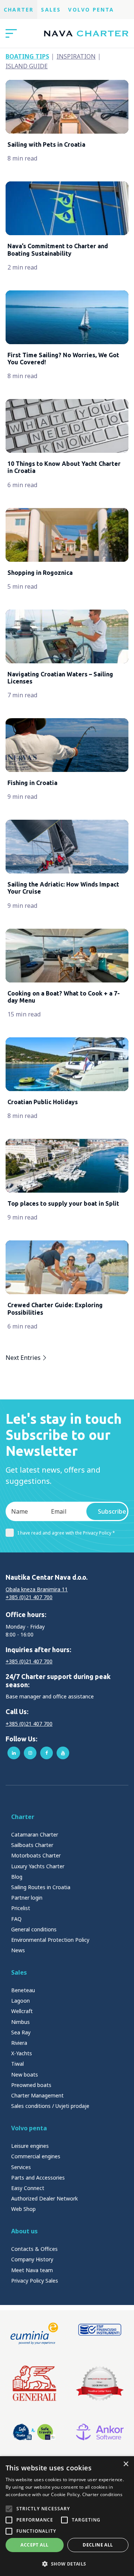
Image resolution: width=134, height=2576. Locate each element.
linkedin (14, 1753)
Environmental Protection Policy (50, 1940)
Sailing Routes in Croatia (41, 1887)
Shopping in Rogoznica (40, 573)
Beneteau (23, 1990)
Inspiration (76, 56)
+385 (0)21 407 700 (29, 1597)
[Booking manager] (100, 2383)
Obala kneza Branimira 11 (37, 1589)
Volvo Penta (91, 10)
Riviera (19, 2043)
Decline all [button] (98, 2545)
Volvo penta (29, 2128)
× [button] (126, 2464)
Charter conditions (102, 2494)
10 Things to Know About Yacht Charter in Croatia (64, 467)
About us (24, 2231)
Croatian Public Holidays (43, 1102)
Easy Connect (28, 2188)
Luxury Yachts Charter (38, 1866)
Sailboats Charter (32, 1845)
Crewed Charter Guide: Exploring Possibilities (55, 1309)
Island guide (27, 66)
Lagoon (20, 2001)
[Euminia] (34, 2333)
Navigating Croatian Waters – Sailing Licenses (60, 678)
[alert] (67, 2516)
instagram (30, 1753)
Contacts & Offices (34, 2249)
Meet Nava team (32, 2270)
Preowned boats (31, 2085)
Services (21, 2167)
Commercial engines (36, 2156)
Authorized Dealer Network (44, 2198)
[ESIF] (100, 2333)
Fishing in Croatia (32, 783)
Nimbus (20, 2022)
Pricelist (21, 1908)
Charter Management (37, 2095)
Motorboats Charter (36, 1855)
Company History (32, 2259)
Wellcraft (22, 2011)
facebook (47, 1753)
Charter (19, 10)
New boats (25, 2074)
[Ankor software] (100, 2432)
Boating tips (27, 56)
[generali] (34, 2383)
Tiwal (17, 2064)
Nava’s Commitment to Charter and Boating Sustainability (58, 250)
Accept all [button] (34, 2545)
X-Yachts (22, 2053)
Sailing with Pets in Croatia (46, 144)
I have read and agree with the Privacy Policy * (66, 1533)
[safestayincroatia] (34, 2432)
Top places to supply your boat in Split (63, 1203)
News (18, 1950)
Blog (17, 1877)
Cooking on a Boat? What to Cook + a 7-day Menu (64, 997)
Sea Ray (21, 2032)
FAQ (16, 1919)
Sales (51, 10)
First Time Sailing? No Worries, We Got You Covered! (63, 359)
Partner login (27, 1898)
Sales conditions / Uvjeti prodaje (50, 2106)
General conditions (34, 1929)
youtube (63, 1753)
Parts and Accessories (38, 2178)
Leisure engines (30, 2146)
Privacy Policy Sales (35, 2281)
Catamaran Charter (35, 1834)
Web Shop (23, 2209)
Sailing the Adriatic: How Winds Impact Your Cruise (63, 888)
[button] (67, 2564)
